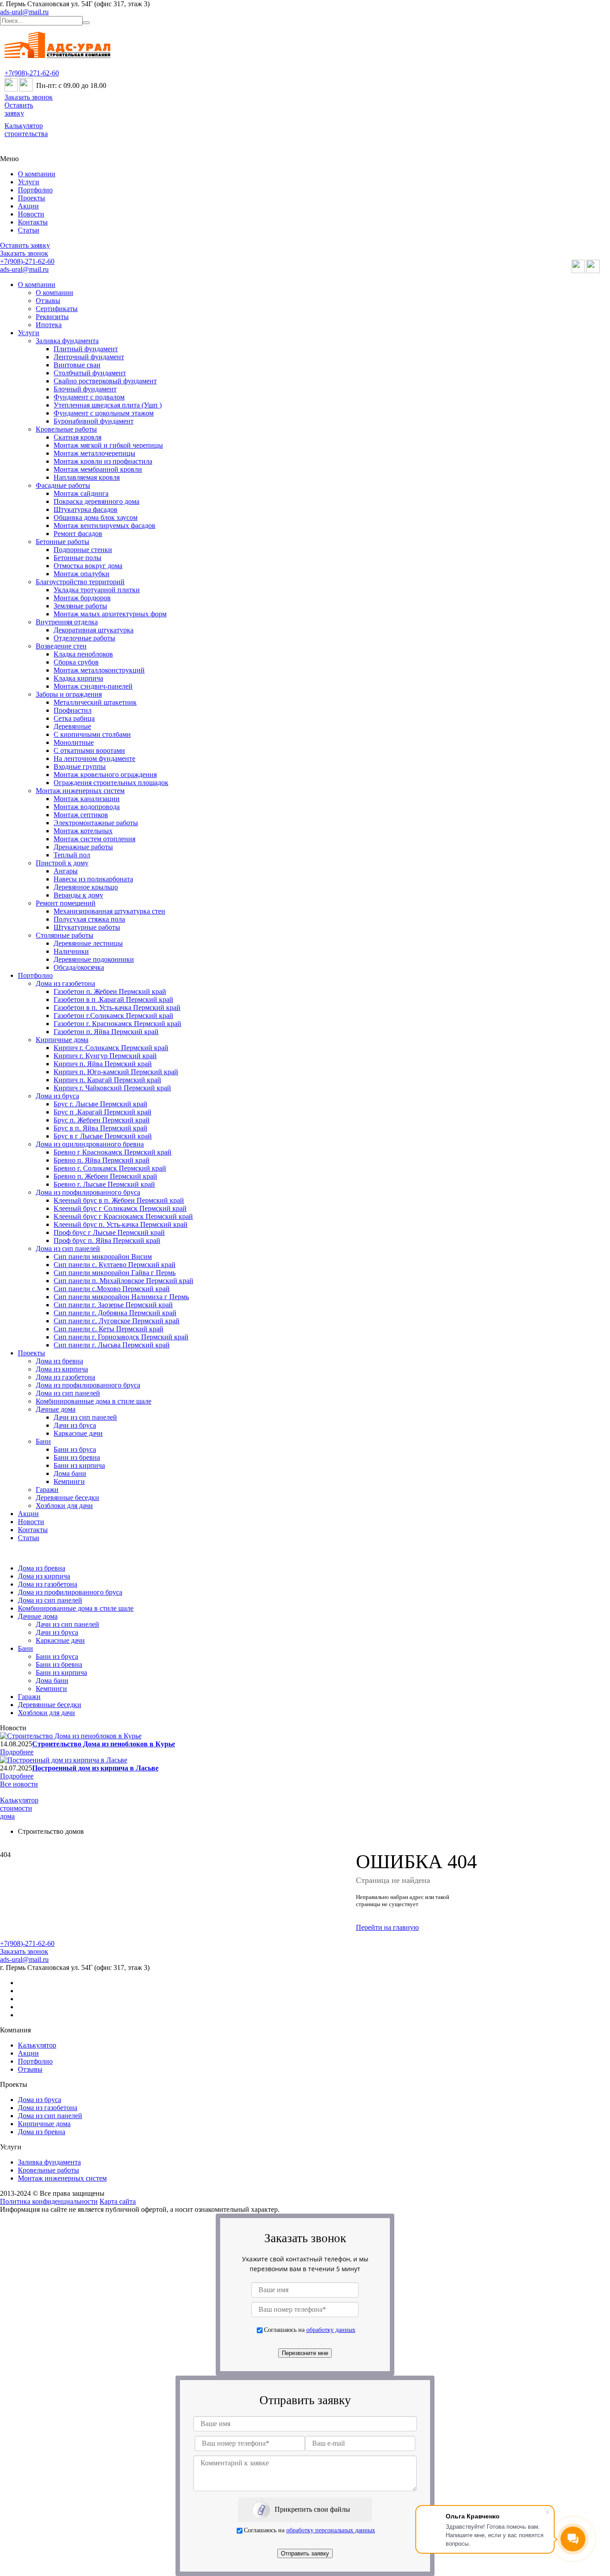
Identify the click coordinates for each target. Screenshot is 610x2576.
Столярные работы (65, 935)
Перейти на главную (387, 1927)
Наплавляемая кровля (87, 477)
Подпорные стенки (83, 550)
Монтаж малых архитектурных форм (110, 614)
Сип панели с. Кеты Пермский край (109, 1329)
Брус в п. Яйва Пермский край (100, 1128)
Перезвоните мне (305, 2353)
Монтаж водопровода (87, 807)
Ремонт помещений (66, 903)
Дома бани (70, 1473)
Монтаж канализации (87, 799)
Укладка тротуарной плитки (97, 590)
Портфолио (35, 190)
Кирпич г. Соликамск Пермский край (111, 1048)
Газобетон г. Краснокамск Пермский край (117, 1024)
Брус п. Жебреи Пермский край (102, 1120)
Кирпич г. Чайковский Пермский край (112, 1088)
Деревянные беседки (67, 1498)
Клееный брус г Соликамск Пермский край (120, 1208)
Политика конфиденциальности (49, 2201)
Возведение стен (61, 646)
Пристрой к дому (62, 863)
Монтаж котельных (83, 831)
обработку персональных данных (331, 2530)
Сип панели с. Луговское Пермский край (117, 1321)
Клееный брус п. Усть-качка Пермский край (121, 1224)
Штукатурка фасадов (86, 509)
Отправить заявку (305, 2553)
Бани (43, 1441)
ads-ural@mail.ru (24, 12)
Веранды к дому (78, 895)
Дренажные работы (83, 847)
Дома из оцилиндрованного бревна (90, 1144)
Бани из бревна (77, 1457)
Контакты (33, 222)
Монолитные (74, 742)
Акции (28, 206)
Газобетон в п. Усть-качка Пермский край (117, 1008)
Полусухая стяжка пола (89, 919)
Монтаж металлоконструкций (99, 670)
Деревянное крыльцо (86, 887)
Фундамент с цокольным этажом (104, 413)
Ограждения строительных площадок (111, 783)
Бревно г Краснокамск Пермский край (113, 1152)
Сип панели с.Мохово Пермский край (112, 1289)
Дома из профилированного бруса (88, 1192)
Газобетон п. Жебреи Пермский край (110, 991)
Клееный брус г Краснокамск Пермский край (123, 1216)
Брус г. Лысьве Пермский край (100, 1104)
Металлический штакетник (95, 702)
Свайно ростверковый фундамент (105, 381)
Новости (31, 214)
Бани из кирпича (79, 1465)
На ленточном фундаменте (94, 758)
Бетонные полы (77, 558)
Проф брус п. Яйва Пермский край (107, 1240)
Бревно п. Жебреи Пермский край (105, 1176)
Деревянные (72, 726)
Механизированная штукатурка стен (109, 911)
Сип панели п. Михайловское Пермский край (123, 1281)
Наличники (71, 951)
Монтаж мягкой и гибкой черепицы (108, 445)
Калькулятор (37, 2045)
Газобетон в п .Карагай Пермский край (113, 999)
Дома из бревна (59, 1361)
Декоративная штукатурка (94, 630)
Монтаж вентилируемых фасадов (104, 526)
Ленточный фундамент (89, 357)
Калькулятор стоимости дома (19, 1808)
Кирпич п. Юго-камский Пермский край (116, 1072)
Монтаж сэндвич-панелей (93, 686)
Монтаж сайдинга (81, 493)
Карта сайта (118, 2201)
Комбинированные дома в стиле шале (94, 1401)
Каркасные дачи (78, 1433)
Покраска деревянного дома (96, 501)
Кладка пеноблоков (83, 654)
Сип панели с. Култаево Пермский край (115, 1265)
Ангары (66, 871)
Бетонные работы (63, 542)
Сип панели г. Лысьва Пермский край (112, 1345)
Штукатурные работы (87, 927)
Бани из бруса (75, 1449)
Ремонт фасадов (78, 534)
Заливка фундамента (67, 341)
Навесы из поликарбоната (93, 879)
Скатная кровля (77, 437)
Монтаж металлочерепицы (94, 453)
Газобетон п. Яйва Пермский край (106, 1032)
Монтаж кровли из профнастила (103, 461)
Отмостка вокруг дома (88, 566)
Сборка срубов (76, 662)
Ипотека (49, 325)
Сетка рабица (74, 718)
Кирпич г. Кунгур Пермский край (105, 1056)
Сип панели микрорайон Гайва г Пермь (115, 1273)
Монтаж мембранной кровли (98, 469)
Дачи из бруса (75, 1425)
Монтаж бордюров (82, 598)
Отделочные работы (84, 638)
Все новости (19, 1784)
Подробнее (17, 1752)
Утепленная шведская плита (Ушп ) (108, 405)
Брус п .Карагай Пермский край (102, 1112)
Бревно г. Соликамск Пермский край (110, 1168)
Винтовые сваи (77, 365)
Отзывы (48, 301)
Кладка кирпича (78, 678)
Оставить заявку (19, 109)
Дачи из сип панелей (85, 1417)
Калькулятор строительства (26, 130)
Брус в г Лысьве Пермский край (103, 1136)
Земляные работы (80, 606)
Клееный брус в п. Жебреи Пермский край (119, 1200)
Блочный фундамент (85, 389)
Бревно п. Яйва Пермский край (102, 1160)
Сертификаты (57, 309)
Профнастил (73, 710)
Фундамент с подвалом (89, 397)
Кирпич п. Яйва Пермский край (103, 1064)
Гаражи (47, 1490)
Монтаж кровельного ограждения (105, 775)
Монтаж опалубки (81, 574)
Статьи (29, 230)
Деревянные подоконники (94, 959)
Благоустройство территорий (80, 582)
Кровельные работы (66, 429)
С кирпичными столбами (92, 734)
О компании (37, 174)
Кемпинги (69, 1481)
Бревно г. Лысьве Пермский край (104, 1184)
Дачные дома (56, 1409)
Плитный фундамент (86, 349)
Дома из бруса (57, 1096)
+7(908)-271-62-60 (32, 73)
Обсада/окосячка (79, 967)
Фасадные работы (63, 485)
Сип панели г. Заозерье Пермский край (113, 1305)
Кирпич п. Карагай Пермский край (107, 1080)
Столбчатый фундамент (90, 373)
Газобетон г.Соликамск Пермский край (113, 1016)
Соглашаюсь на (310, 2330)
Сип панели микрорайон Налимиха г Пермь (121, 1297)
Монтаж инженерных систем (80, 791)
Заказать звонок (29, 97)
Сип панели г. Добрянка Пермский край (115, 1313)
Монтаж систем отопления (94, 839)
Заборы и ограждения (69, 694)
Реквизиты (52, 317)
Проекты (31, 198)
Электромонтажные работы (96, 823)
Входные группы (80, 767)
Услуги (29, 182)
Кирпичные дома (62, 1040)
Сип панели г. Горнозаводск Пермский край (121, 1337)
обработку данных (331, 2330)
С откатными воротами (89, 750)
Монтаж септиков (81, 815)
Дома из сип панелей (68, 1249)
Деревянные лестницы (88, 943)
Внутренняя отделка (67, 622)
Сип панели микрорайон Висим (103, 1257)
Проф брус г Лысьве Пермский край (109, 1232)
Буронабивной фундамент (94, 421)
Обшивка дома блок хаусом (96, 517)
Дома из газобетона (65, 983)
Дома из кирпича (62, 1369)
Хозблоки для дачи (64, 1506)
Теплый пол (72, 855)
